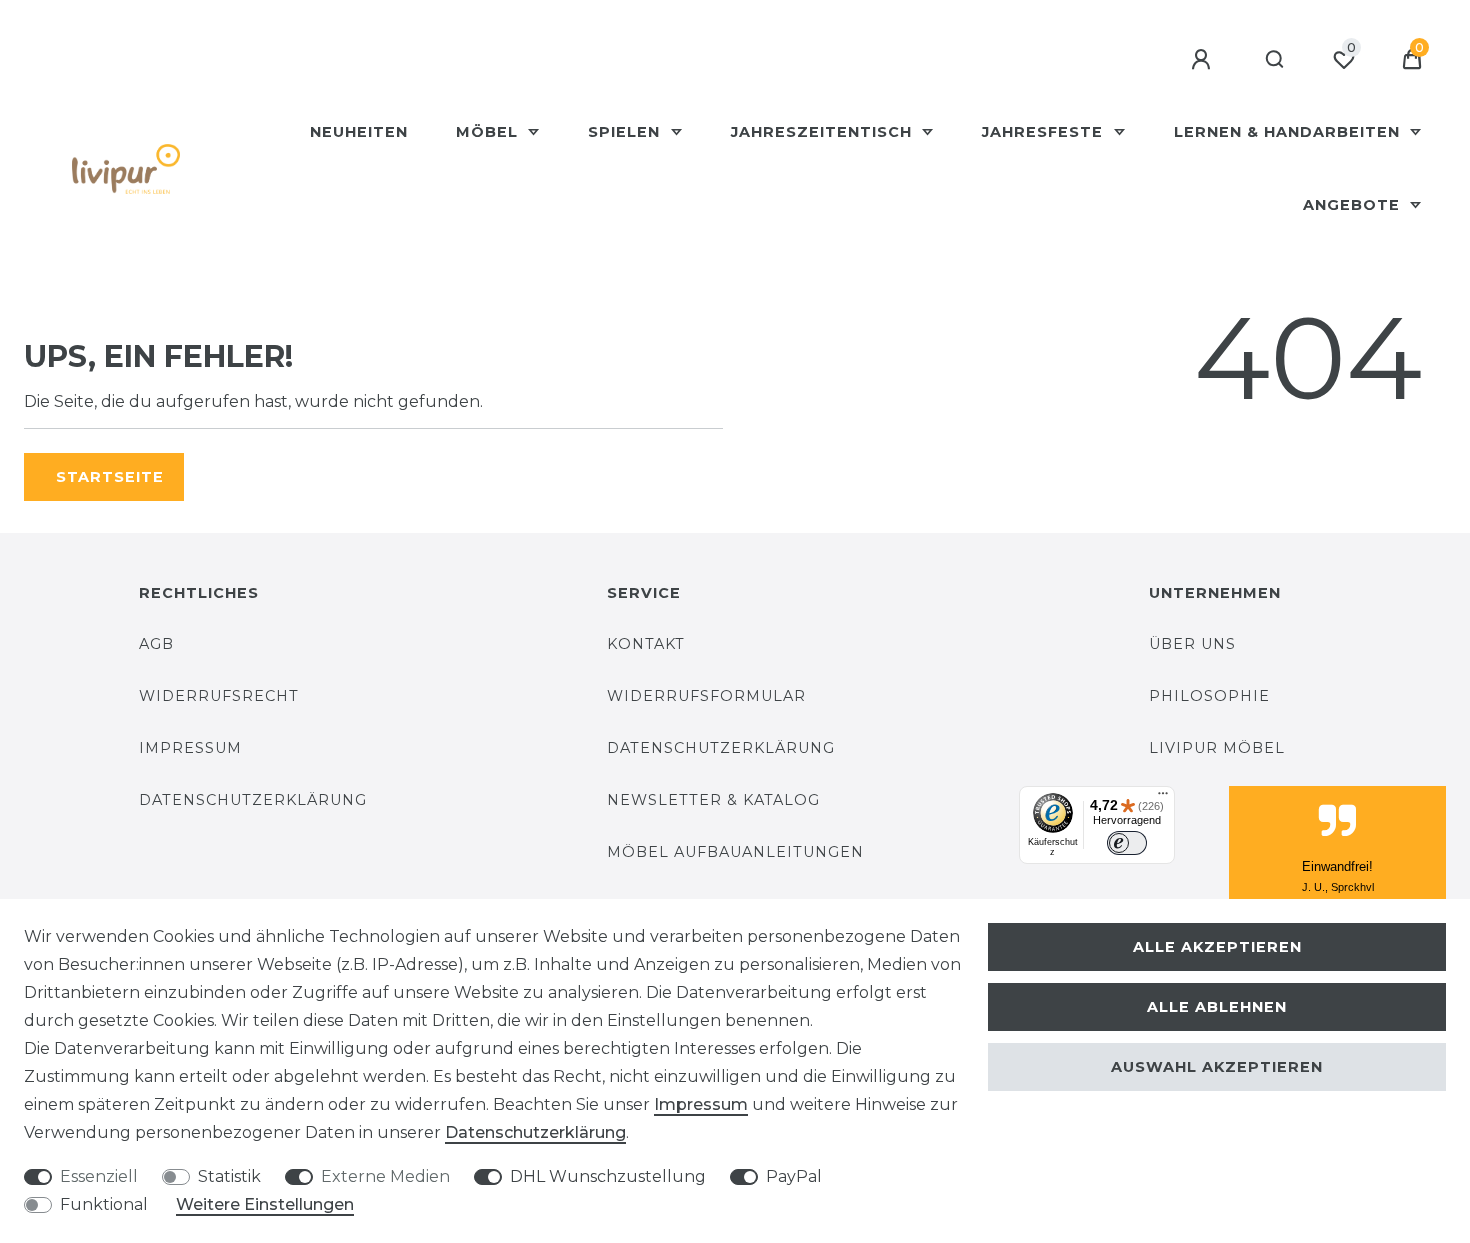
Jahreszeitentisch (824, 132)
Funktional (104, 1204)
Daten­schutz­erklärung (535, 1132)
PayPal (794, 1176)
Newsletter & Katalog (713, 800)
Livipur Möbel (1217, 748)
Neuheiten (359, 132)
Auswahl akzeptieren (1217, 1067)
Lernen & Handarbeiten (1289, 132)
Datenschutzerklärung (253, 800)
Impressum (190, 748)
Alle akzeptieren (1217, 947)
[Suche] (1275, 60)
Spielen (626, 132)
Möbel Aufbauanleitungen (735, 852)
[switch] (1127, 843)
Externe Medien (385, 1176)
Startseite (110, 477)
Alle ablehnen (1217, 1007)
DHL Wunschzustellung (608, 1176)
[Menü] (1163, 798)
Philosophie (1209, 696)
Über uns (1192, 644)
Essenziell (99, 1176)
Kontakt (646, 644)
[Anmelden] (1204, 60)
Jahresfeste (1045, 132)
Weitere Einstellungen (265, 1204)
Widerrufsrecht (219, 696)
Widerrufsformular (706, 696)
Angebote (1354, 205)
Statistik (229, 1176)
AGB (156, 644)
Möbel (489, 132)
